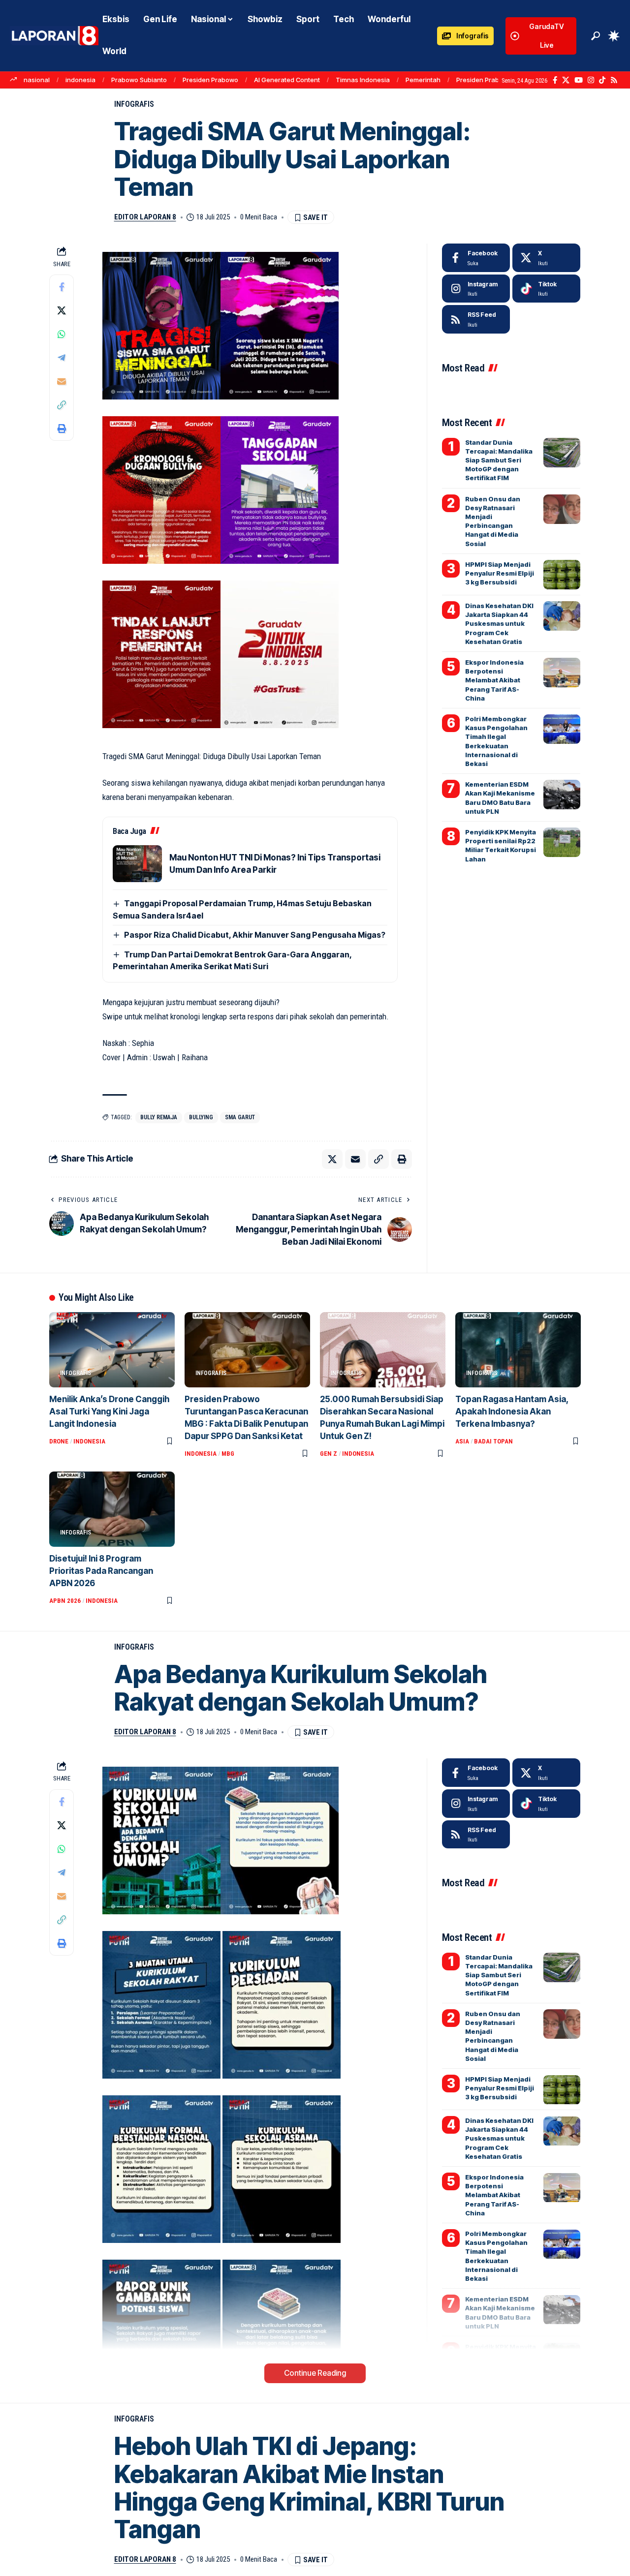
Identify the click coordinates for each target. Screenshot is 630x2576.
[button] (596, 36)
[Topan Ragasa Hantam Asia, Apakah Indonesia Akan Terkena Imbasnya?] (518, 1350)
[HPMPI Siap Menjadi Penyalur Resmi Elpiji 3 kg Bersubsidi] (562, 575)
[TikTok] (602, 80)
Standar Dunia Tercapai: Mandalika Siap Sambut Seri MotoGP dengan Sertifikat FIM (499, 460)
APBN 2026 (65, 1601)
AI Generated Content (287, 80)
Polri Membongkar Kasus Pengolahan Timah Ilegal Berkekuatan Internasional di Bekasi (496, 2256)
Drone (59, 1441)
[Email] (62, 381)
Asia (462, 1441)
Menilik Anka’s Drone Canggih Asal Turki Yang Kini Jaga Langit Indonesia (109, 1411)
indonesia (80, 80)
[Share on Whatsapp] (62, 334)
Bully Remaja (159, 1117)
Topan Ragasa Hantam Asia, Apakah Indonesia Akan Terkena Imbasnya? (512, 1411)
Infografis (134, 104)
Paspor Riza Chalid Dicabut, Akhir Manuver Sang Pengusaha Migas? (255, 935)
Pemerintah (423, 80)
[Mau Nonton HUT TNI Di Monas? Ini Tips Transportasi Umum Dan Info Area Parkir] (137, 864)
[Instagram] (591, 80)
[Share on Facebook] (62, 287)
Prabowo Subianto (139, 80)
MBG (228, 1454)
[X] (566, 80)
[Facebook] (555, 80)
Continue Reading (315, 2373)
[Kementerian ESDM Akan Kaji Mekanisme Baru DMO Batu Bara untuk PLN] (562, 795)
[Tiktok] (546, 289)
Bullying (201, 1117)
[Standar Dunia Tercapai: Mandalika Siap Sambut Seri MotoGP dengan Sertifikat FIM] (562, 453)
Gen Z (329, 1454)
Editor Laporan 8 (145, 217)
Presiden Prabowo (210, 80)
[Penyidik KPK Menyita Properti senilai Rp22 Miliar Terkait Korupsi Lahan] (562, 842)
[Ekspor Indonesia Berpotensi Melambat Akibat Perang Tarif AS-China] (562, 673)
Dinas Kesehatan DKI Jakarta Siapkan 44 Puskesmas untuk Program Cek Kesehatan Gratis (499, 624)
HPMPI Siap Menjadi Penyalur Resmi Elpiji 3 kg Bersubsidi (500, 573)
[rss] (476, 319)
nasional (37, 80)
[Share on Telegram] (62, 358)
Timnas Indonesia (363, 80)
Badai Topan (493, 1441)
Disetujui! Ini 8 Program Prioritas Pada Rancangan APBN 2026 (101, 1571)
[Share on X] (62, 310)
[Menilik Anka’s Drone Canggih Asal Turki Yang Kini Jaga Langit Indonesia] (112, 1350)
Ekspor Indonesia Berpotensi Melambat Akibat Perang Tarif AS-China (494, 680)
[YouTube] (579, 80)
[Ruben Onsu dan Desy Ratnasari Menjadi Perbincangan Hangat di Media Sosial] (562, 509)
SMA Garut (240, 1117)
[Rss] (614, 80)
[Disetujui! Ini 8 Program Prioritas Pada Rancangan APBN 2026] (112, 1509)
